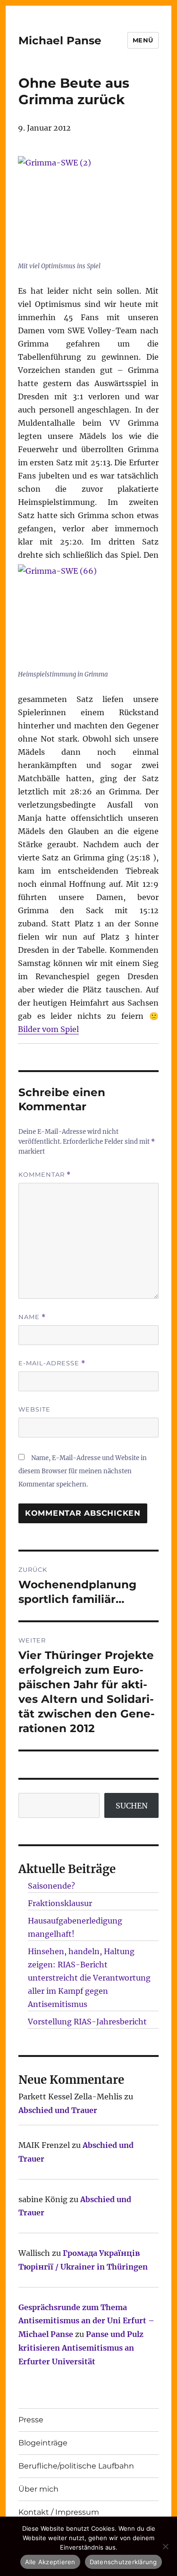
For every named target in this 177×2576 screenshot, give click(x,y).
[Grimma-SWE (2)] (88, 207)
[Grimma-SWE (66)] (88, 615)
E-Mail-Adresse (52, 1363)
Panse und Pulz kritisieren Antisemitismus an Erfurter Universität (81, 2348)
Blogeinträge (43, 2443)
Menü (143, 40)
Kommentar (45, 1175)
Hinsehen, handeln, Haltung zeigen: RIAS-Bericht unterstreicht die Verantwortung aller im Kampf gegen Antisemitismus (89, 1978)
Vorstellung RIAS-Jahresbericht (87, 2022)
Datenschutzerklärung (123, 2562)
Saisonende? (51, 1886)
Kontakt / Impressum (59, 2512)
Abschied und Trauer (58, 2110)
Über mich (38, 2489)
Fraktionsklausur (60, 1903)
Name (32, 1317)
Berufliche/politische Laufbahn (76, 2466)
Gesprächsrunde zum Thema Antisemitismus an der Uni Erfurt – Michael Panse (86, 2321)
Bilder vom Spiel (48, 1029)
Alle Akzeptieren (50, 2562)
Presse (31, 2420)
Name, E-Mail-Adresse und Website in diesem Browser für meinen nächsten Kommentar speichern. (83, 1471)
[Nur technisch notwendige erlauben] (165, 2546)
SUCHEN (132, 1806)
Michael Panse (60, 41)
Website (34, 1409)
